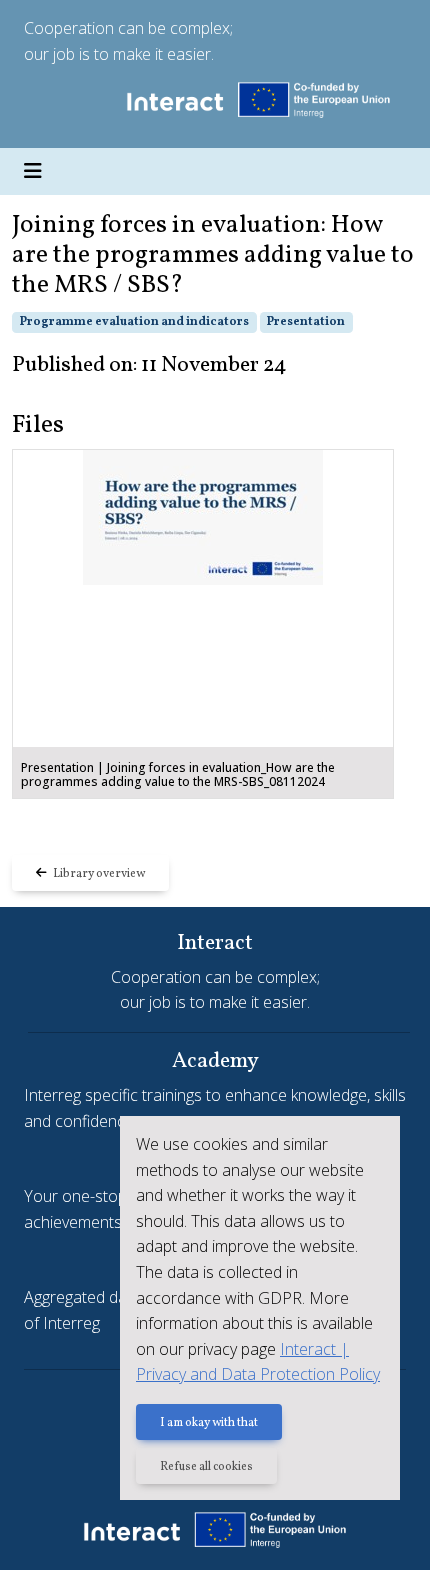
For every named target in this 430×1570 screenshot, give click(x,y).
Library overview (96, 874)
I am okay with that (209, 1423)
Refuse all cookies (206, 1467)
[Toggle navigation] (33, 172)
